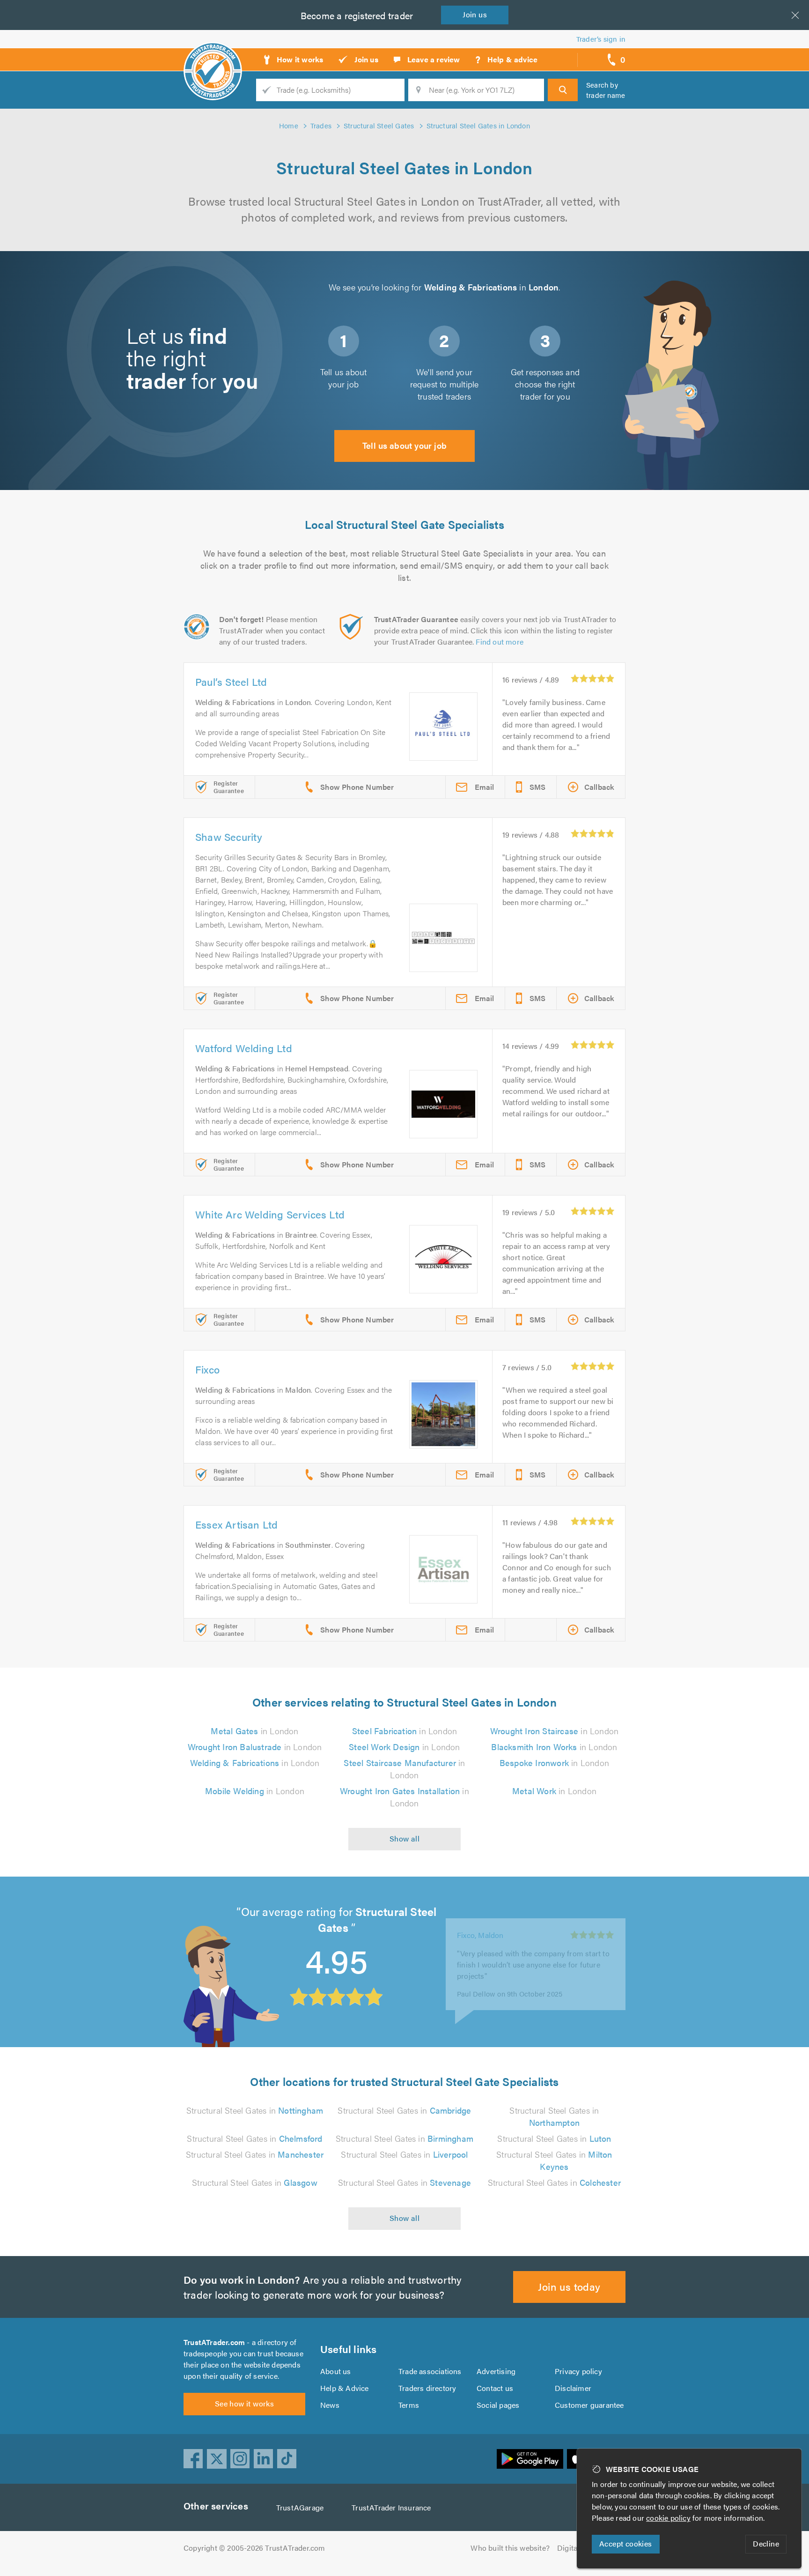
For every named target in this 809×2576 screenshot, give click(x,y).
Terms (409, 2405)
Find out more (500, 642)
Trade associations (430, 2371)
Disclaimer (573, 2388)
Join (475, 14)
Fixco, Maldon (480, 1925)
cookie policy (668, 2518)
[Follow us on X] (217, 2459)
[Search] (563, 90)
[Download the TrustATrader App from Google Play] (530, 2459)
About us (336, 2371)
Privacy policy (578, 2371)
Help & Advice (345, 2388)
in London (254, 1731)
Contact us (495, 2388)
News (330, 2405)
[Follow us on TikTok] (287, 2459)
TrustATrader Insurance (391, 2507)
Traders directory (427, 2388)
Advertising (496, 2371)
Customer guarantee (589, 2405)
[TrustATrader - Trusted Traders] (213, 56)
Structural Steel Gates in (255, 2110)
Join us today (569, 2286)
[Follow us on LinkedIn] (264, 2459)
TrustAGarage (300, 2507)
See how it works (244, 2403)
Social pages (498, 2405)
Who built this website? (510, 2548)
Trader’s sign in (601, 39)
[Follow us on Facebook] (193, 2459)
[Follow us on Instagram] (240, 2459)
